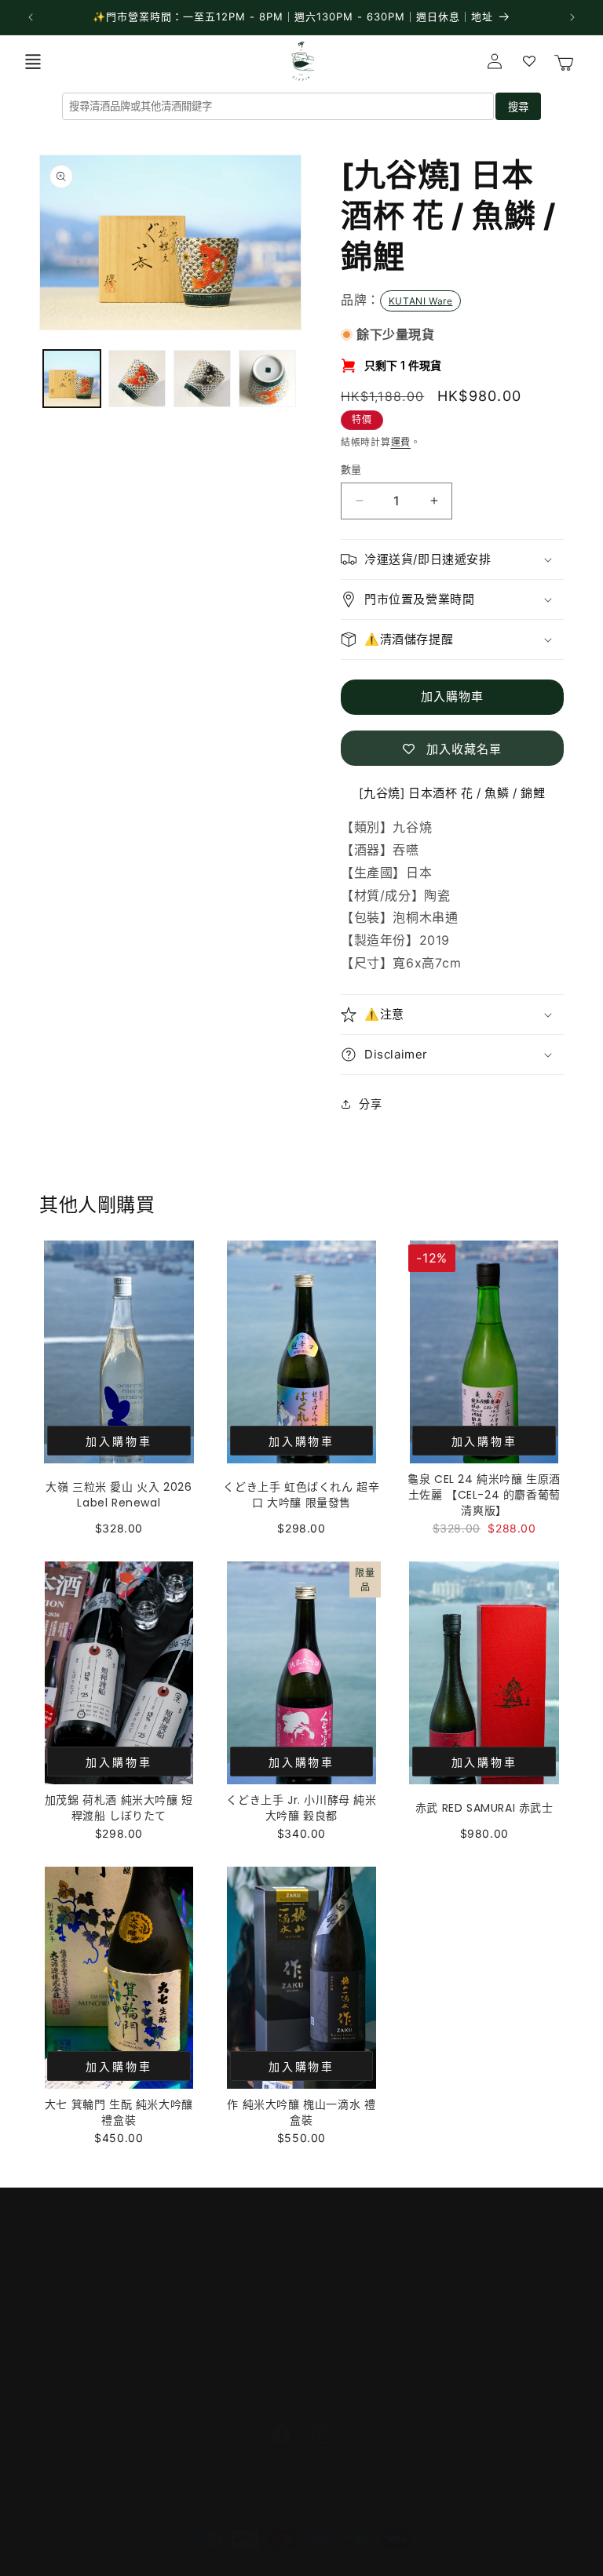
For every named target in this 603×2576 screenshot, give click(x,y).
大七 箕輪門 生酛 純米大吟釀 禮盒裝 (119, 2112)
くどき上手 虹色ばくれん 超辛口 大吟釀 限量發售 (301, 1495)
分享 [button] (370, 1104)
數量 (351, 469)
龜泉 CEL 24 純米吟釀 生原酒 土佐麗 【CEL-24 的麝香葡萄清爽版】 (484, 1495)
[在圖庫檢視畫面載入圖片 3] (202, 379)
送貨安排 (62, 2281)
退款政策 (62, 2387)
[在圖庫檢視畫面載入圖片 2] (137, 379)
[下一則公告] (572, 17)
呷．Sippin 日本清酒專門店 (138, 2568)
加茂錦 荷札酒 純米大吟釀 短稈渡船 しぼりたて (119, 1808)
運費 (401, 442)
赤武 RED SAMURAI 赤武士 (484, 1808)
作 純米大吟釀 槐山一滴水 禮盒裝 (301, 2112)
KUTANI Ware (421, 301)
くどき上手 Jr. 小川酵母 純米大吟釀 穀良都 (301, 1808)
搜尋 (518, 107)
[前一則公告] (31, 17)
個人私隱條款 (74, 2317)
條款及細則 (68, 2352)
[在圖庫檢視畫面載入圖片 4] (267, 379)
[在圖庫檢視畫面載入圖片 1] (72, 379)
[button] (33, 61)
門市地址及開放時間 (91, 2246)
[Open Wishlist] (529, 61)
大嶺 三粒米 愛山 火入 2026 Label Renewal (119, 1495)
